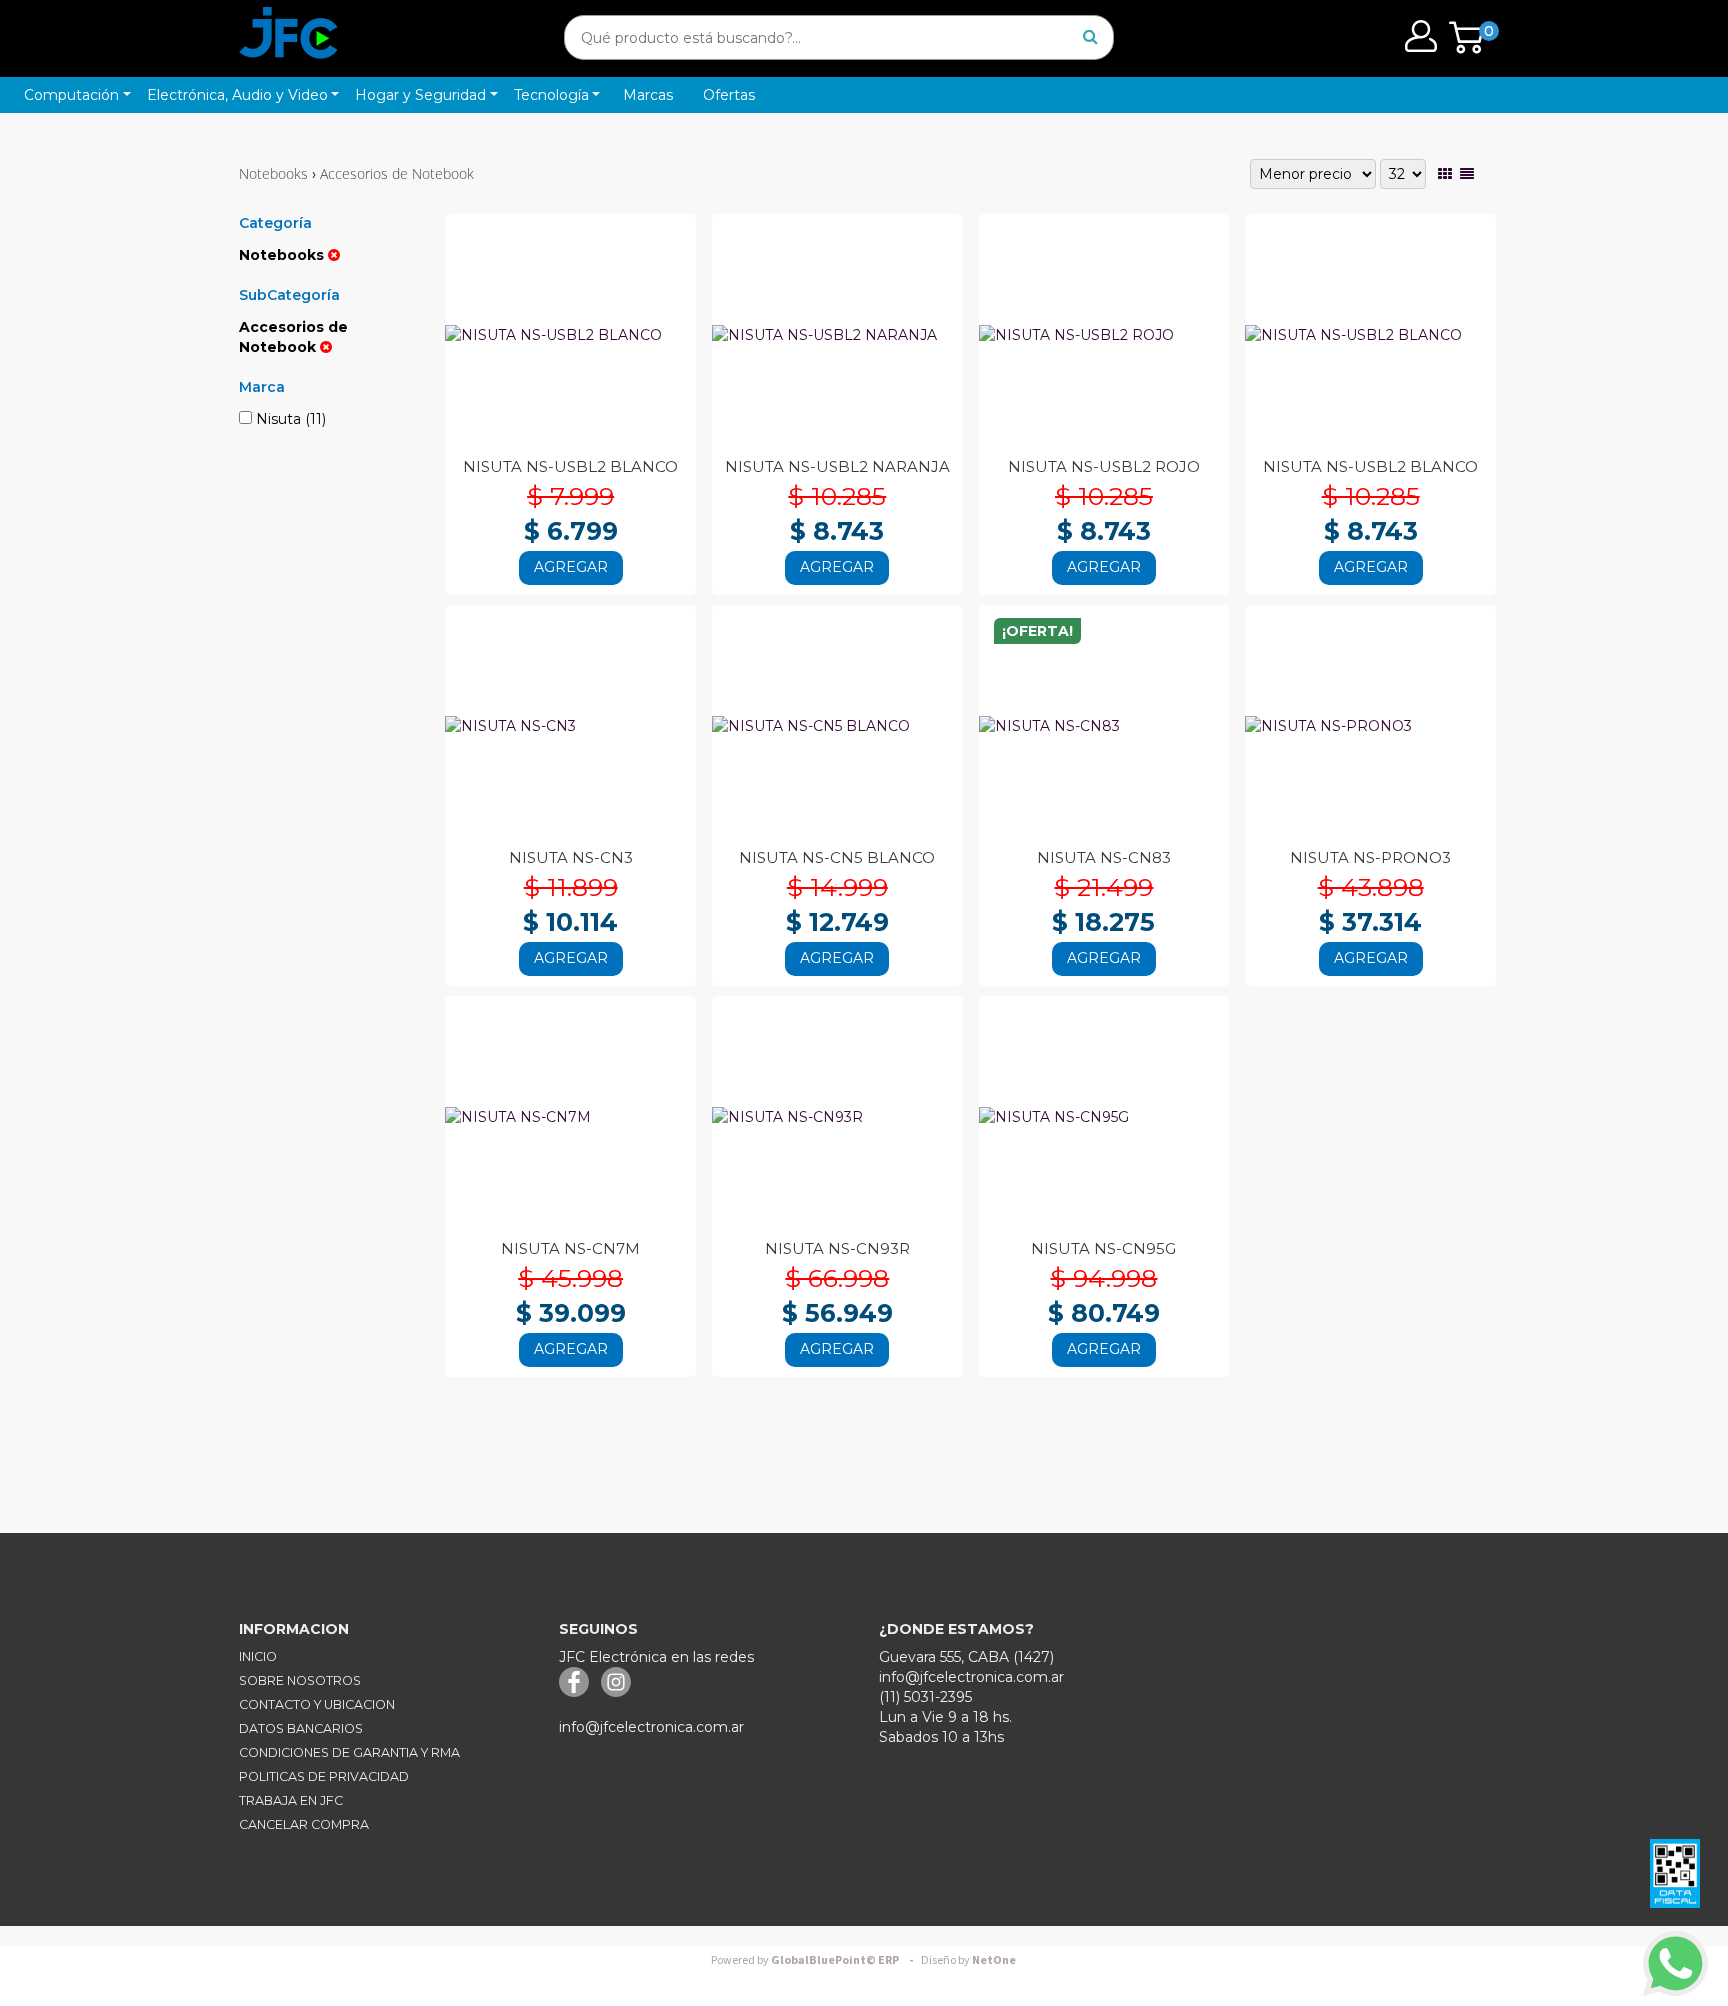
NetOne (968, 1960)
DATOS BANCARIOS (301, 1728)
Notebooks (273, 173)
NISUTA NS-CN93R (837, 1248)
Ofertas (729, 95)
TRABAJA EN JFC (291, 1800)
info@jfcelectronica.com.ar (651, 1727)
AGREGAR (571, 567)
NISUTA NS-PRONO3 (1370, 857)
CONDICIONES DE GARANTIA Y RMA (349, 1752)
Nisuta (289, 419)
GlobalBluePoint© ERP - (815, 1960)
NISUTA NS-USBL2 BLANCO (570, 466)
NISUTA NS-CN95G (1103, 1248)
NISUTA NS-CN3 (571, 857)
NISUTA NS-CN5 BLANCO (837, 857)
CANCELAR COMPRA (304, 1824)
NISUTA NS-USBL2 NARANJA (837, 466)
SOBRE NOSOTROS (300, 1680)
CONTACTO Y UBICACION (317, 1704)
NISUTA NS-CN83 (1104, 857)
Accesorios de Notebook (397, 173)
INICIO (258, 1656)
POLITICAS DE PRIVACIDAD (324, 1776)
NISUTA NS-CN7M (570, 1248)
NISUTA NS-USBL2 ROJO (1104, 466)
